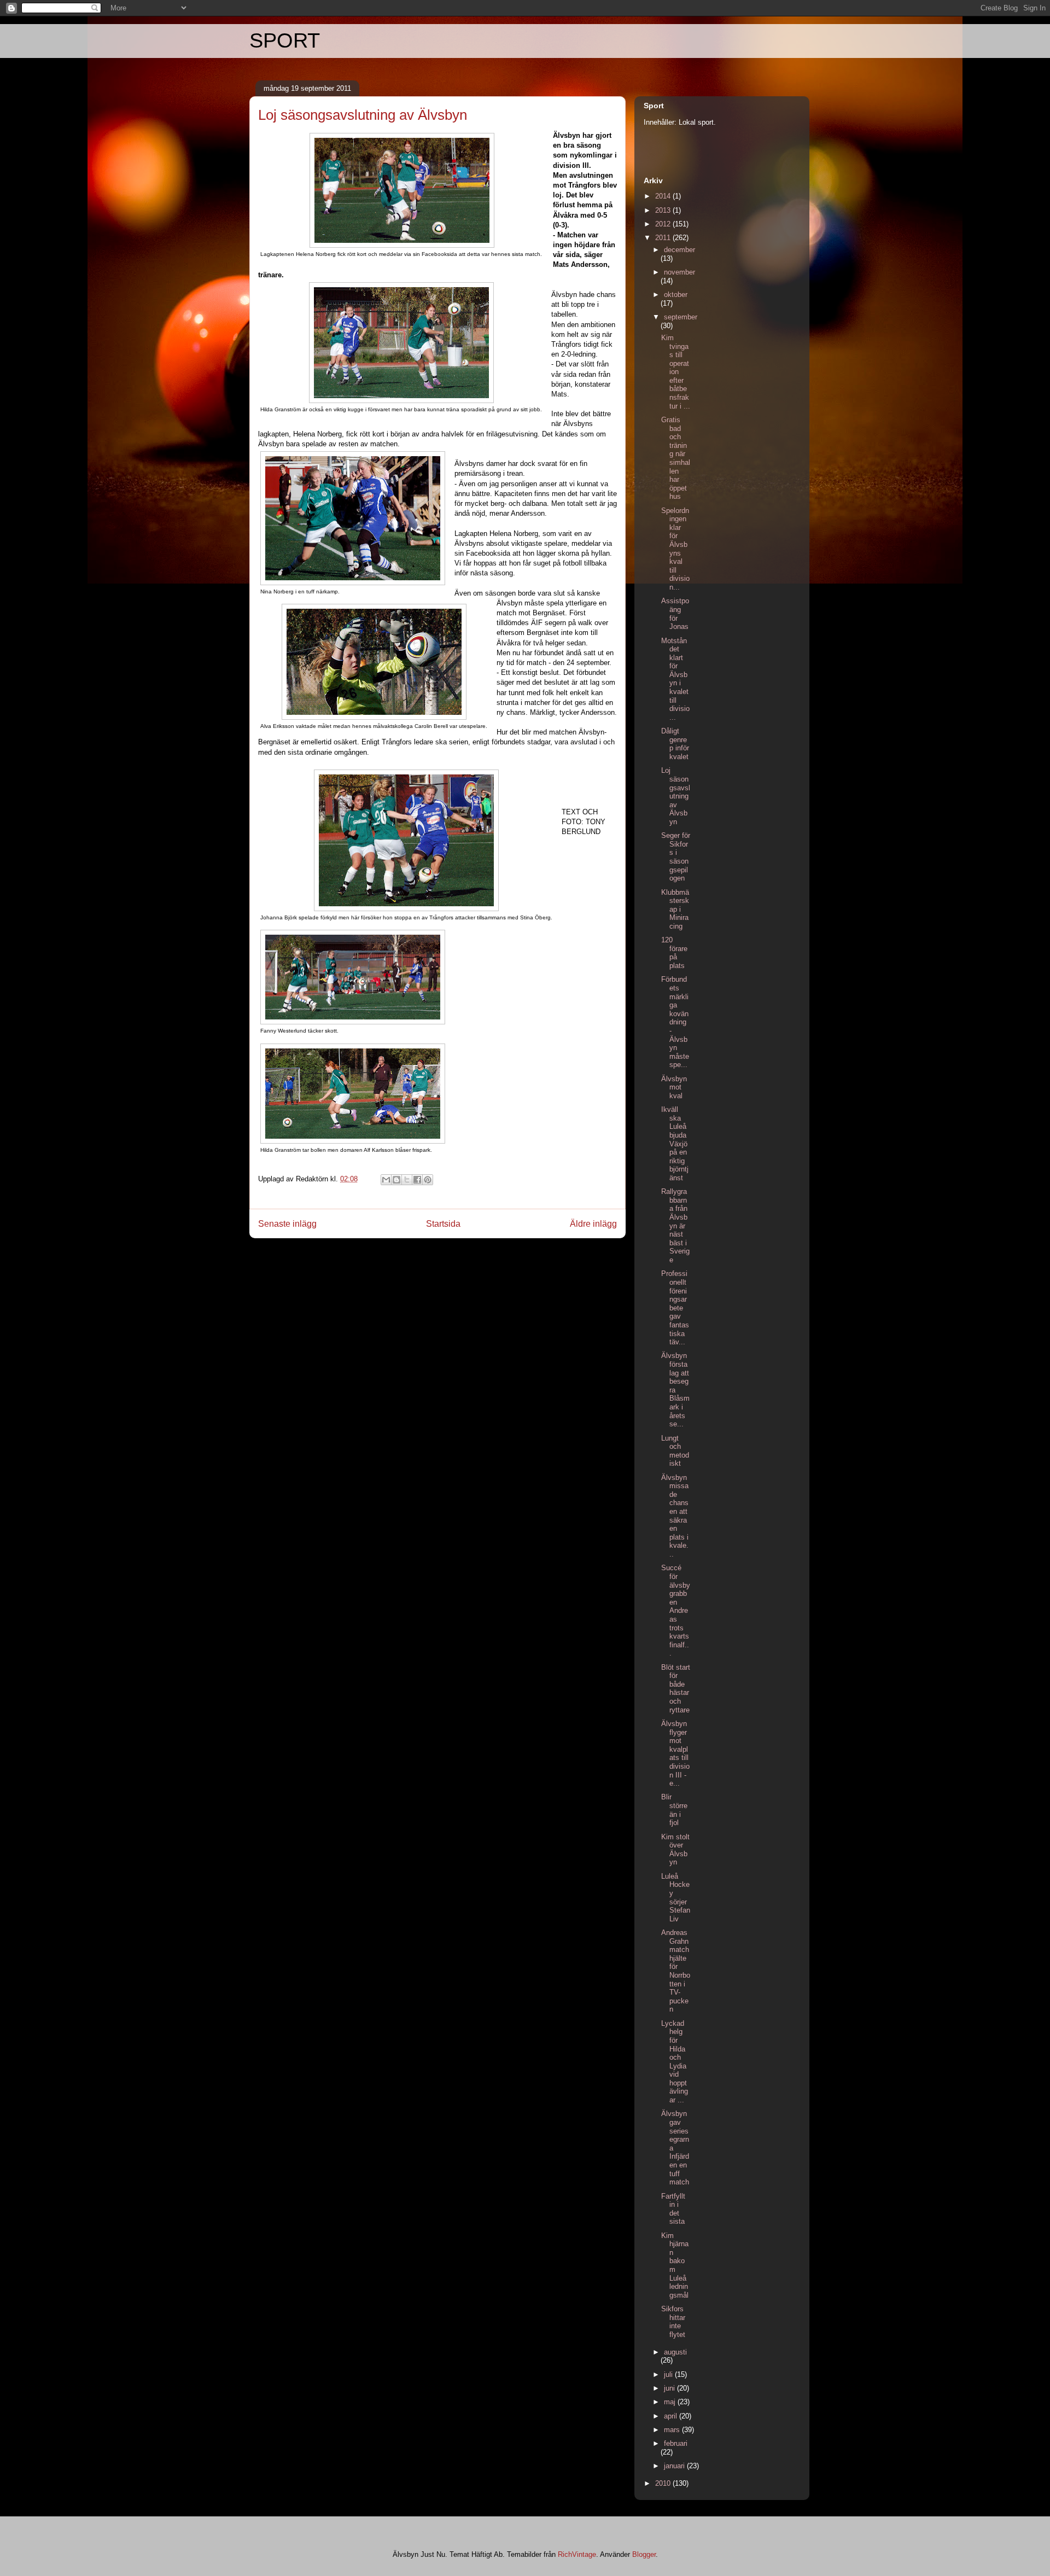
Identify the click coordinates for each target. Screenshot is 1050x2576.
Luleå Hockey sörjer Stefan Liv (676, 1898)
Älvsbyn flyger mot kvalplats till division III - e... (675, 1753)
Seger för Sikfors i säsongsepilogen (676, 857)
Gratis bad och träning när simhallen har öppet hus (676, 458)
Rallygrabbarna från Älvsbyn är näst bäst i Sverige (675, 1226)
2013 (664, 210)
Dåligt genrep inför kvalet (675, 744)
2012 (664, 224)
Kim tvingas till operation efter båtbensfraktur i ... (676, 372)
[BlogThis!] (396, 1180)
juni (670, 2388)
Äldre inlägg (593, 1224)
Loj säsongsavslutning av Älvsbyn (676, 796)
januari (675, 2466)
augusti (675, 2352)
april (672, 2416)
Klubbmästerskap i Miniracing (675, 909)
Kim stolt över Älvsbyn (675, 1850)
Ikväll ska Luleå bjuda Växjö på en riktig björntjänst (675, 1144)
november (679, 272)
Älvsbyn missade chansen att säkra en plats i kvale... (675, 1516)
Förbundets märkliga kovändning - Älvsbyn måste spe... (675, 1022)
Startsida (443, 1224)
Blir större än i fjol (674, 1810)
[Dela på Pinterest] (428, 1180)
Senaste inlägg (287, 1224)
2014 (664, 196)
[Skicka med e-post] (386, 1180)
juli (669, 2374)
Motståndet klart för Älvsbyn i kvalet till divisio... (675, 679)
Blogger (644, 2554)
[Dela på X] (407, 1180)
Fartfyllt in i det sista (673, 2209)
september (681, 317)
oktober (676, 295)
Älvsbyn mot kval (674, 1087)
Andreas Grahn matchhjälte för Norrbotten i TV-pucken (676, 1971)
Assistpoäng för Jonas (675, 614)
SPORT (285, 40)
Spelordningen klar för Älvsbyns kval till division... (675, 549)
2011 (664, 238)
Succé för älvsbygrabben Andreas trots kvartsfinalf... (676, 1610)
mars (673, 2430)
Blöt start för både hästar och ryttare (676, 1689)
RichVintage (577, 2554)
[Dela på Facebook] (417, 1180)
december (679, 250)
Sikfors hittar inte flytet (673, 2322)
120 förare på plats (674, 953)
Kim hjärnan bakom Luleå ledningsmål (675, 2265)
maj (671, 2402)
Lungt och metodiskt (675, 1451)
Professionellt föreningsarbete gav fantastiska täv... (675, 1308)
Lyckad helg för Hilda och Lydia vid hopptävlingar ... (675, 2062)
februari (676, 2443)
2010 (664, 2483)
